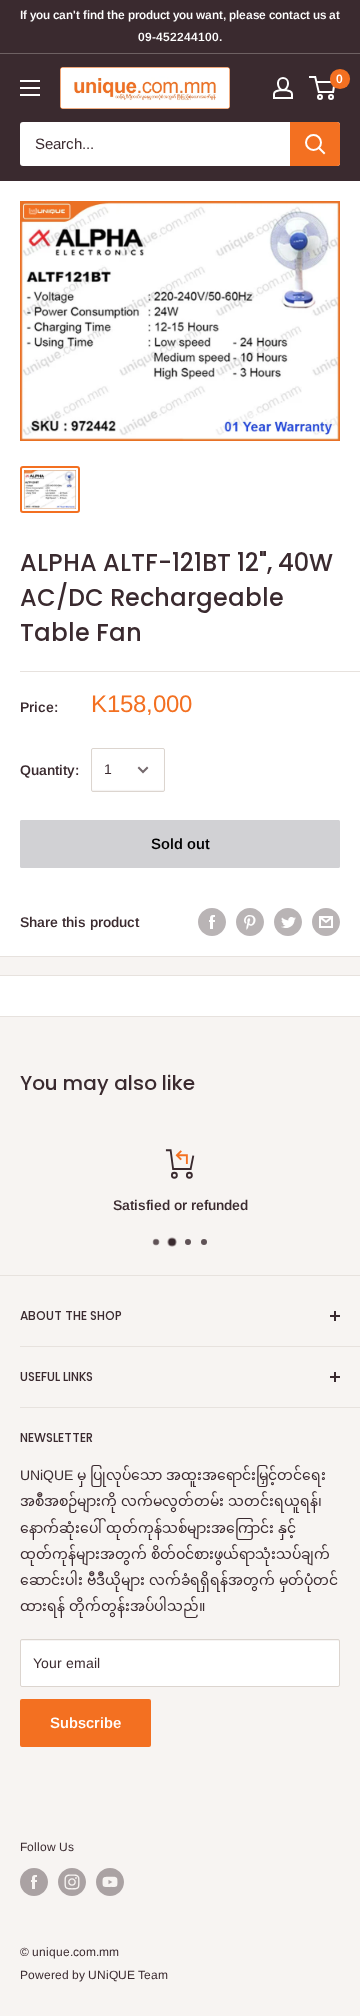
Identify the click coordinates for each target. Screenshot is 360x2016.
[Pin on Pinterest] (250, 922)
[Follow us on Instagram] (72, 1882)
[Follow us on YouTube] (110, 1882)
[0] (323, 88)
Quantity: (49, 770)
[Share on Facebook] (212, 922)
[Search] (315, 144)
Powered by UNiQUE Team (94, 1975)
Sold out (180, 843)
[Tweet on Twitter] (288, 922)
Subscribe (85, 1722)
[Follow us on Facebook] (34, 1882)
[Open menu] (30, 88)
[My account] (283, 88)
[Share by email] (326, 922)
